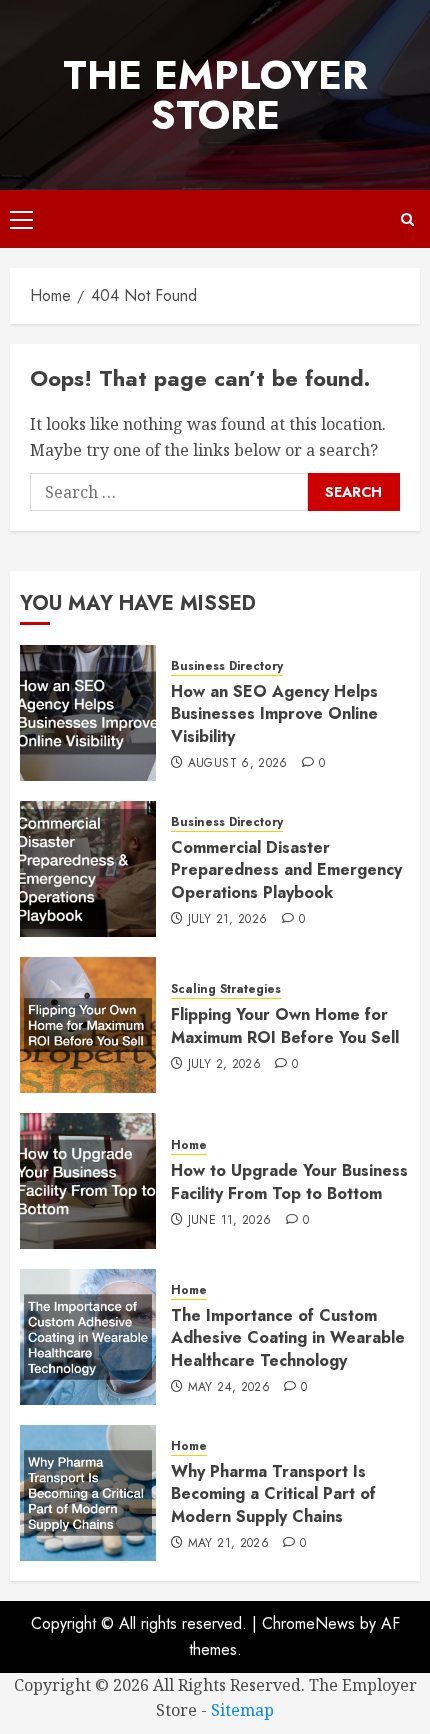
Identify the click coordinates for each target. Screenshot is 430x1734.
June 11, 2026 (230, 1221)
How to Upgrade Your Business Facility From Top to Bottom (289, 1181)
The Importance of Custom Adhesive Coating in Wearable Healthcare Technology (288, 1338)
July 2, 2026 (224, 1065)
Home (189, 1145)
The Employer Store (215, 95)
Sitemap (242, 1710)
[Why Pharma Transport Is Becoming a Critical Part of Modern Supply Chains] (88, 1493)
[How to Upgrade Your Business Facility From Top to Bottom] (88, 1181)
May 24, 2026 (229, 1388)
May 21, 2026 (228, 1544)
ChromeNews (308, 1623)
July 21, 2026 (228, 920)
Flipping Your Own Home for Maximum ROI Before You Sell (285, 1025)
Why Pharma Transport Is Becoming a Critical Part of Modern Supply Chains (273, 1494)
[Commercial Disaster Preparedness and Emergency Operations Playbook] (88, 869)
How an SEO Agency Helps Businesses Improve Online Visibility (274, 714)
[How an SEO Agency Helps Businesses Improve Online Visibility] (88, 713)
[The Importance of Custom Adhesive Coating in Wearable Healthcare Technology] (88, 1337)
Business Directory (227, 666)
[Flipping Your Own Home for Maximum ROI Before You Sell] (88, 1025)
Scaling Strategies (226, 989)
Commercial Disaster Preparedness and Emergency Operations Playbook (286, 870)
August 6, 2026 (238, 764)
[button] (21, 219)
